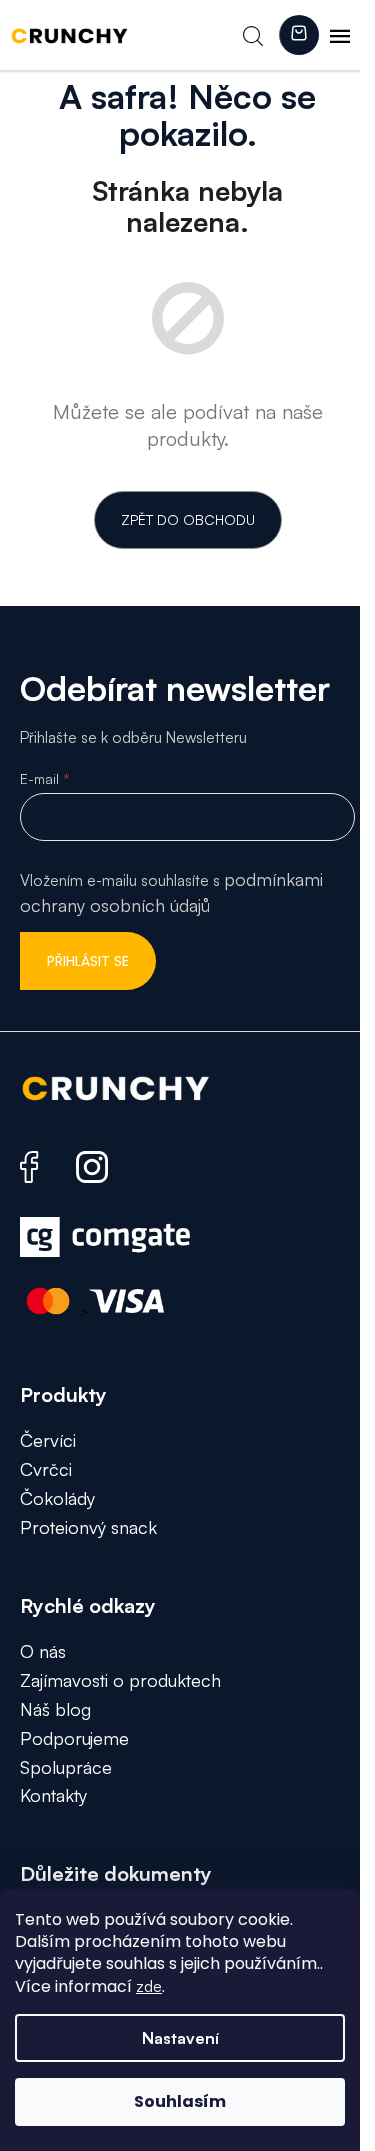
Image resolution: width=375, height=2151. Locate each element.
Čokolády (57, 1498)
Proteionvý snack (88, 1527)
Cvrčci (46, 1469)
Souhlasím (180, 2101)
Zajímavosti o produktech (120, 1680)
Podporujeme (74, 1738)
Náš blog (55, 1709)
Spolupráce (66, 1767)
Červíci (48, 1440)
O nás (43, 1651)
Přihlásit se (88, 961)
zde (149, 1986)
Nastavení (180, 2038)
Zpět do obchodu (188, 519)
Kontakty (53, 1795)
